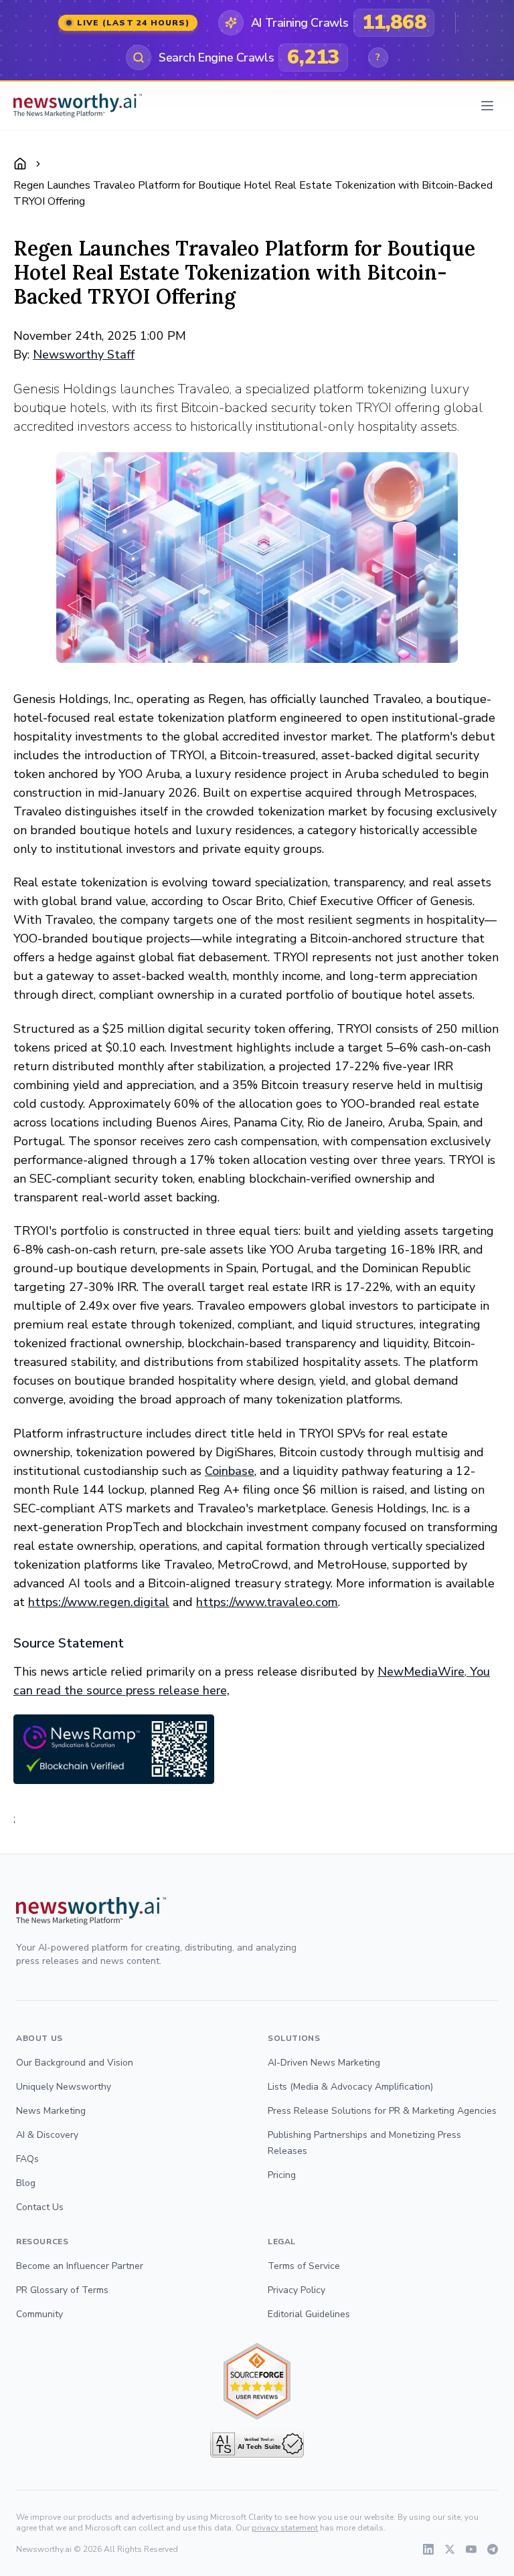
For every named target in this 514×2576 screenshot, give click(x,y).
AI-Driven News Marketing (324, 2063)
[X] (450, 2549)
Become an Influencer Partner (80, 2266)
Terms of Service (304, 2266)
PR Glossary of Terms (62, 2290)
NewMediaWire (421, 1672)
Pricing (282, 2175)
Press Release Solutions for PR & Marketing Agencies (382, 2111)
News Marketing (51, 2111)
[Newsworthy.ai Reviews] (257, 2382)
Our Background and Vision (75, 2063)
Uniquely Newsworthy (64, 2087)
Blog (26, 2183)
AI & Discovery (47, 2135)
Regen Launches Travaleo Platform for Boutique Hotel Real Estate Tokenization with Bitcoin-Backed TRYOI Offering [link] (253, 193)
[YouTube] (471, 2549)
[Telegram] (493, 2549)
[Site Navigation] (487, 106)
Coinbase (230, 1471)
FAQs (27, 2159)
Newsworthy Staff (84, 355)
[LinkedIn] (428, 2549)
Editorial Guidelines (309, 2314)
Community (39, 2314)
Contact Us (40, 2207)
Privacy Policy (296, 2290)
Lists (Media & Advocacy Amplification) (350, 2087)
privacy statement (285, 2528)
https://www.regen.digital (99, 1602)
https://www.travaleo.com (267, 1602)
